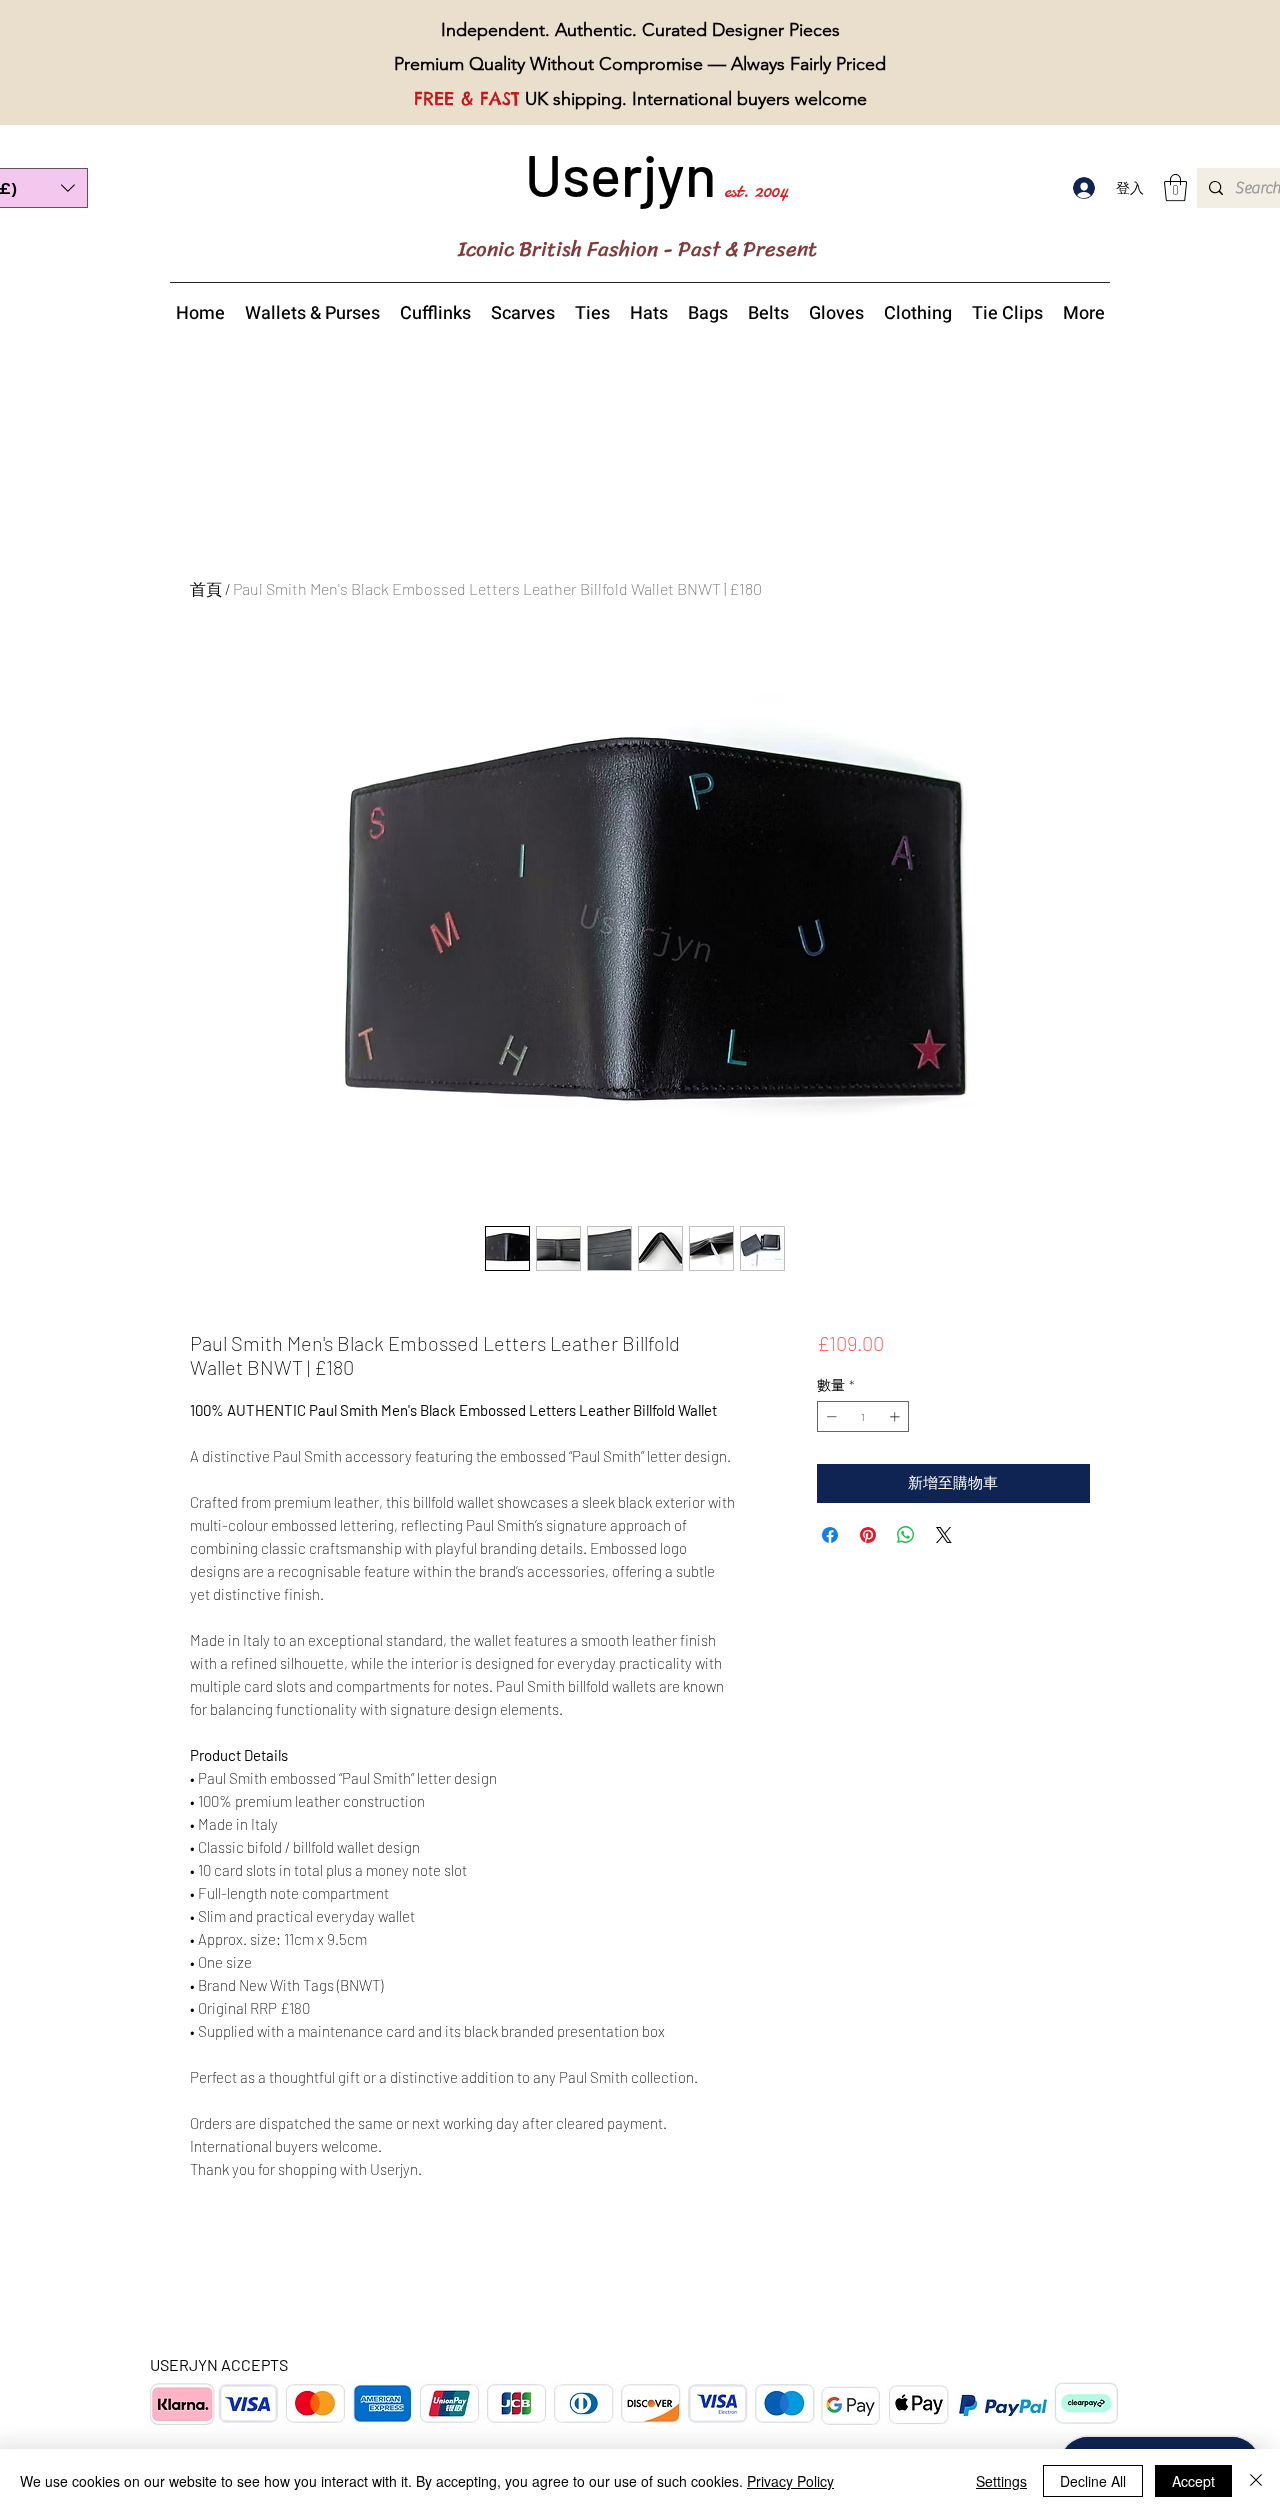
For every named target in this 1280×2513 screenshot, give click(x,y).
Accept (1193, 2481)
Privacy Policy (790, 2481)
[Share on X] (944, 1535)
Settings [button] (1001, 2481)
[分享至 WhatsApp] (906, 1535)
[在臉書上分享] (830, 1535)
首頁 (206, 588)
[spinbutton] (863, 1416)
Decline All (1093, 2481)
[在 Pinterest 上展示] (868, 1535)
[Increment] (896, 1416)
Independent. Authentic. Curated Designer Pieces (640, 30)
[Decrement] (829, 1416)
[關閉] (1256, 2481)
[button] (1175, 187)
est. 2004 (756, 190)
